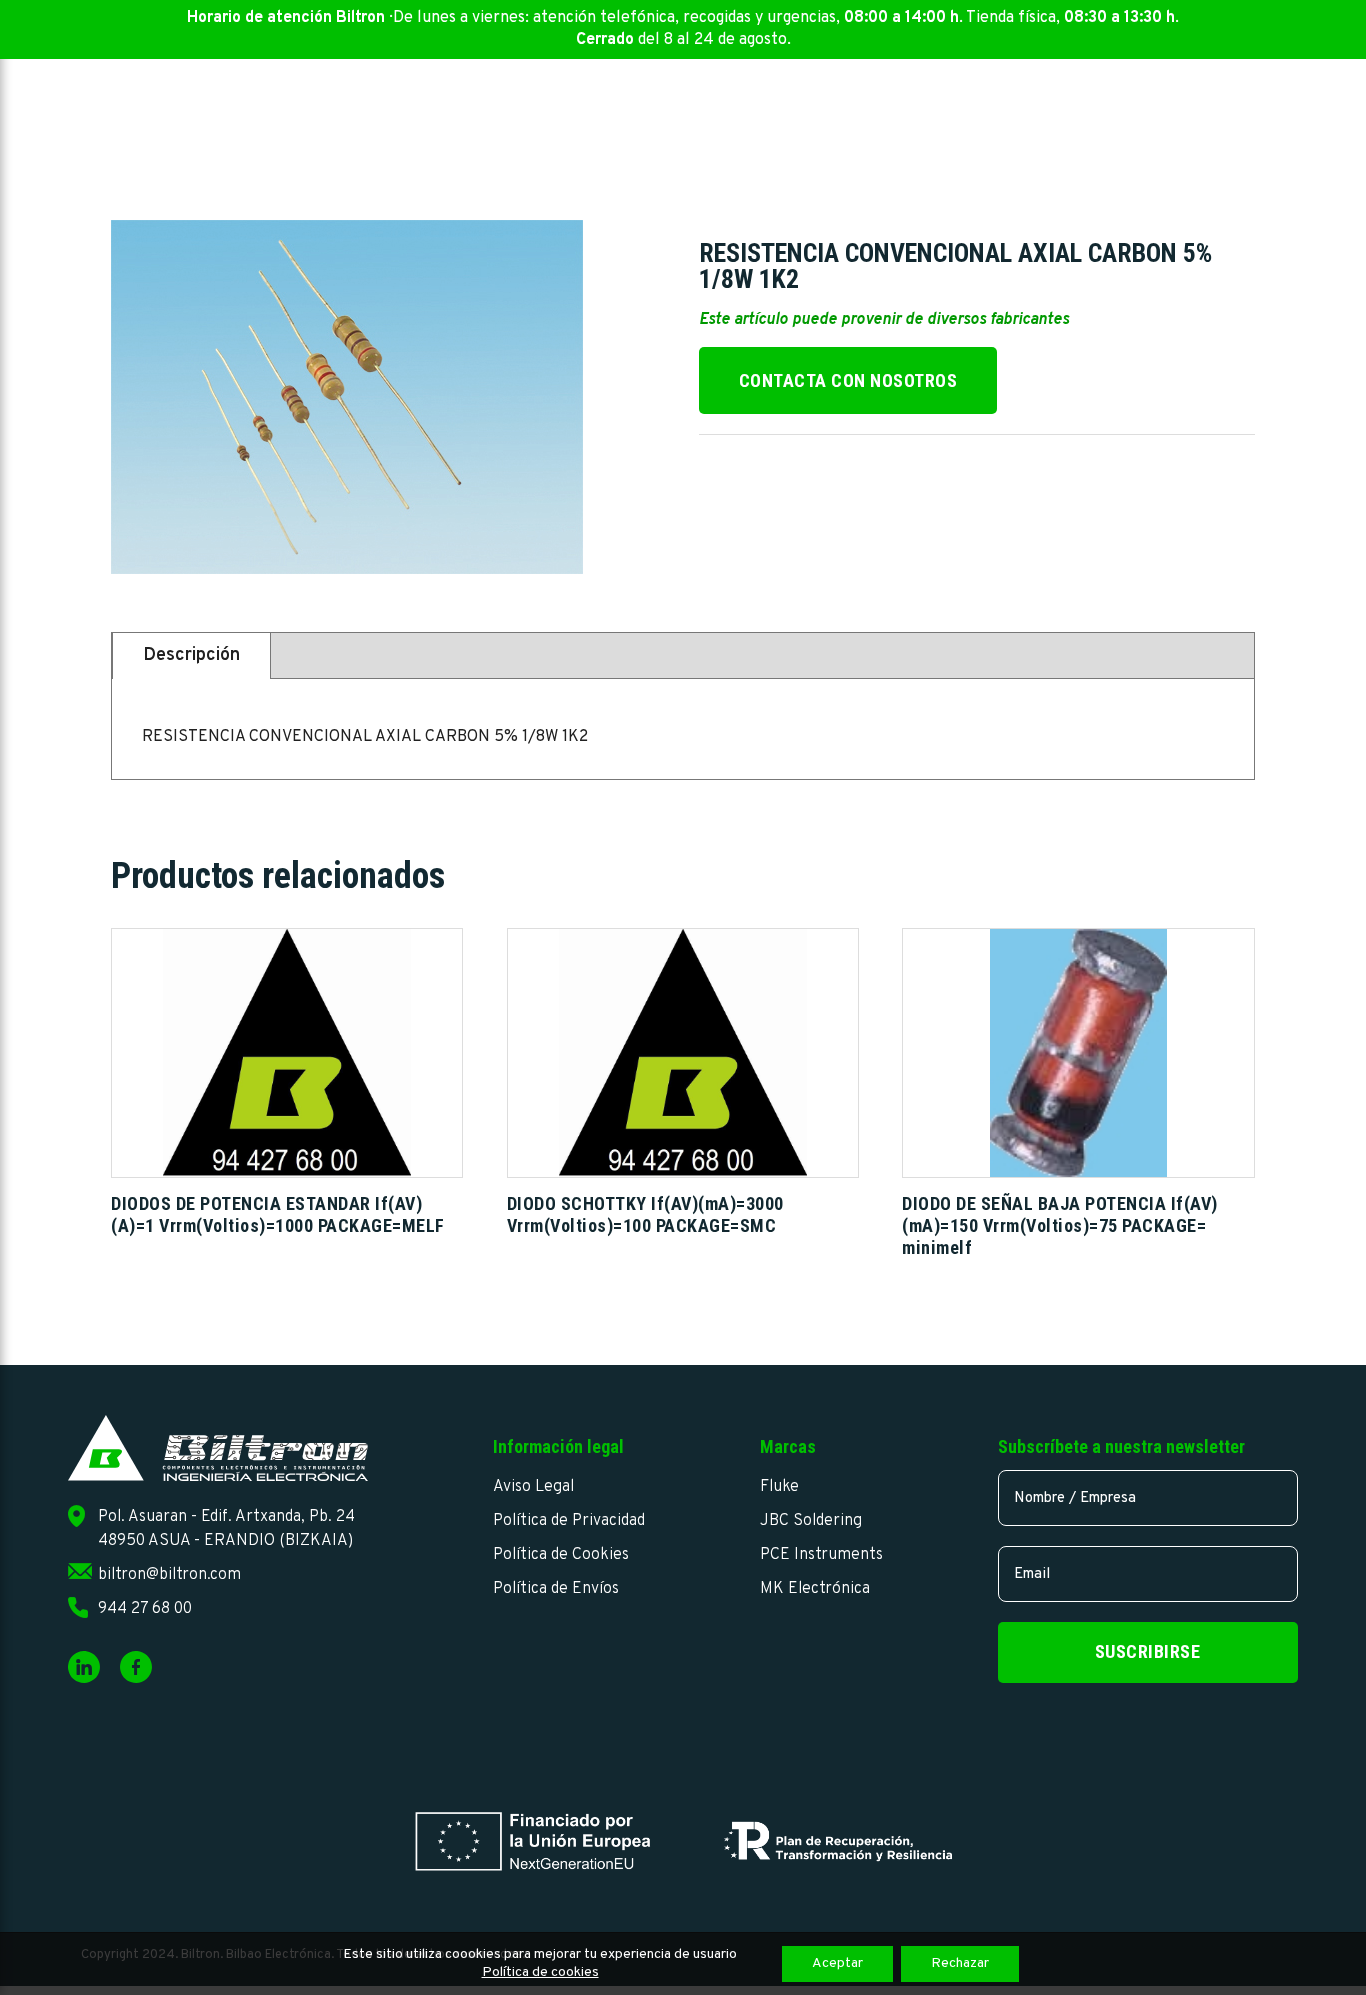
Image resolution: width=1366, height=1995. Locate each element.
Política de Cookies (561, 1555)
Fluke (779, 1487)
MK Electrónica (815, 1589)
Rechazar (960, 1963)
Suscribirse (1148, 1651)
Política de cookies (540, 1972)
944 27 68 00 (145, 1609)
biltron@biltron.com (169, 1575)
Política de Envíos (556, 1589)
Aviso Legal (533, 1487)
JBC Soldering (811, 1521)
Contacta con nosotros (848, 380)
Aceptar (837, 1963)
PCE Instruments (821, 1555)
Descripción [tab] (191, 655)
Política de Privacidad (569, 1521)
